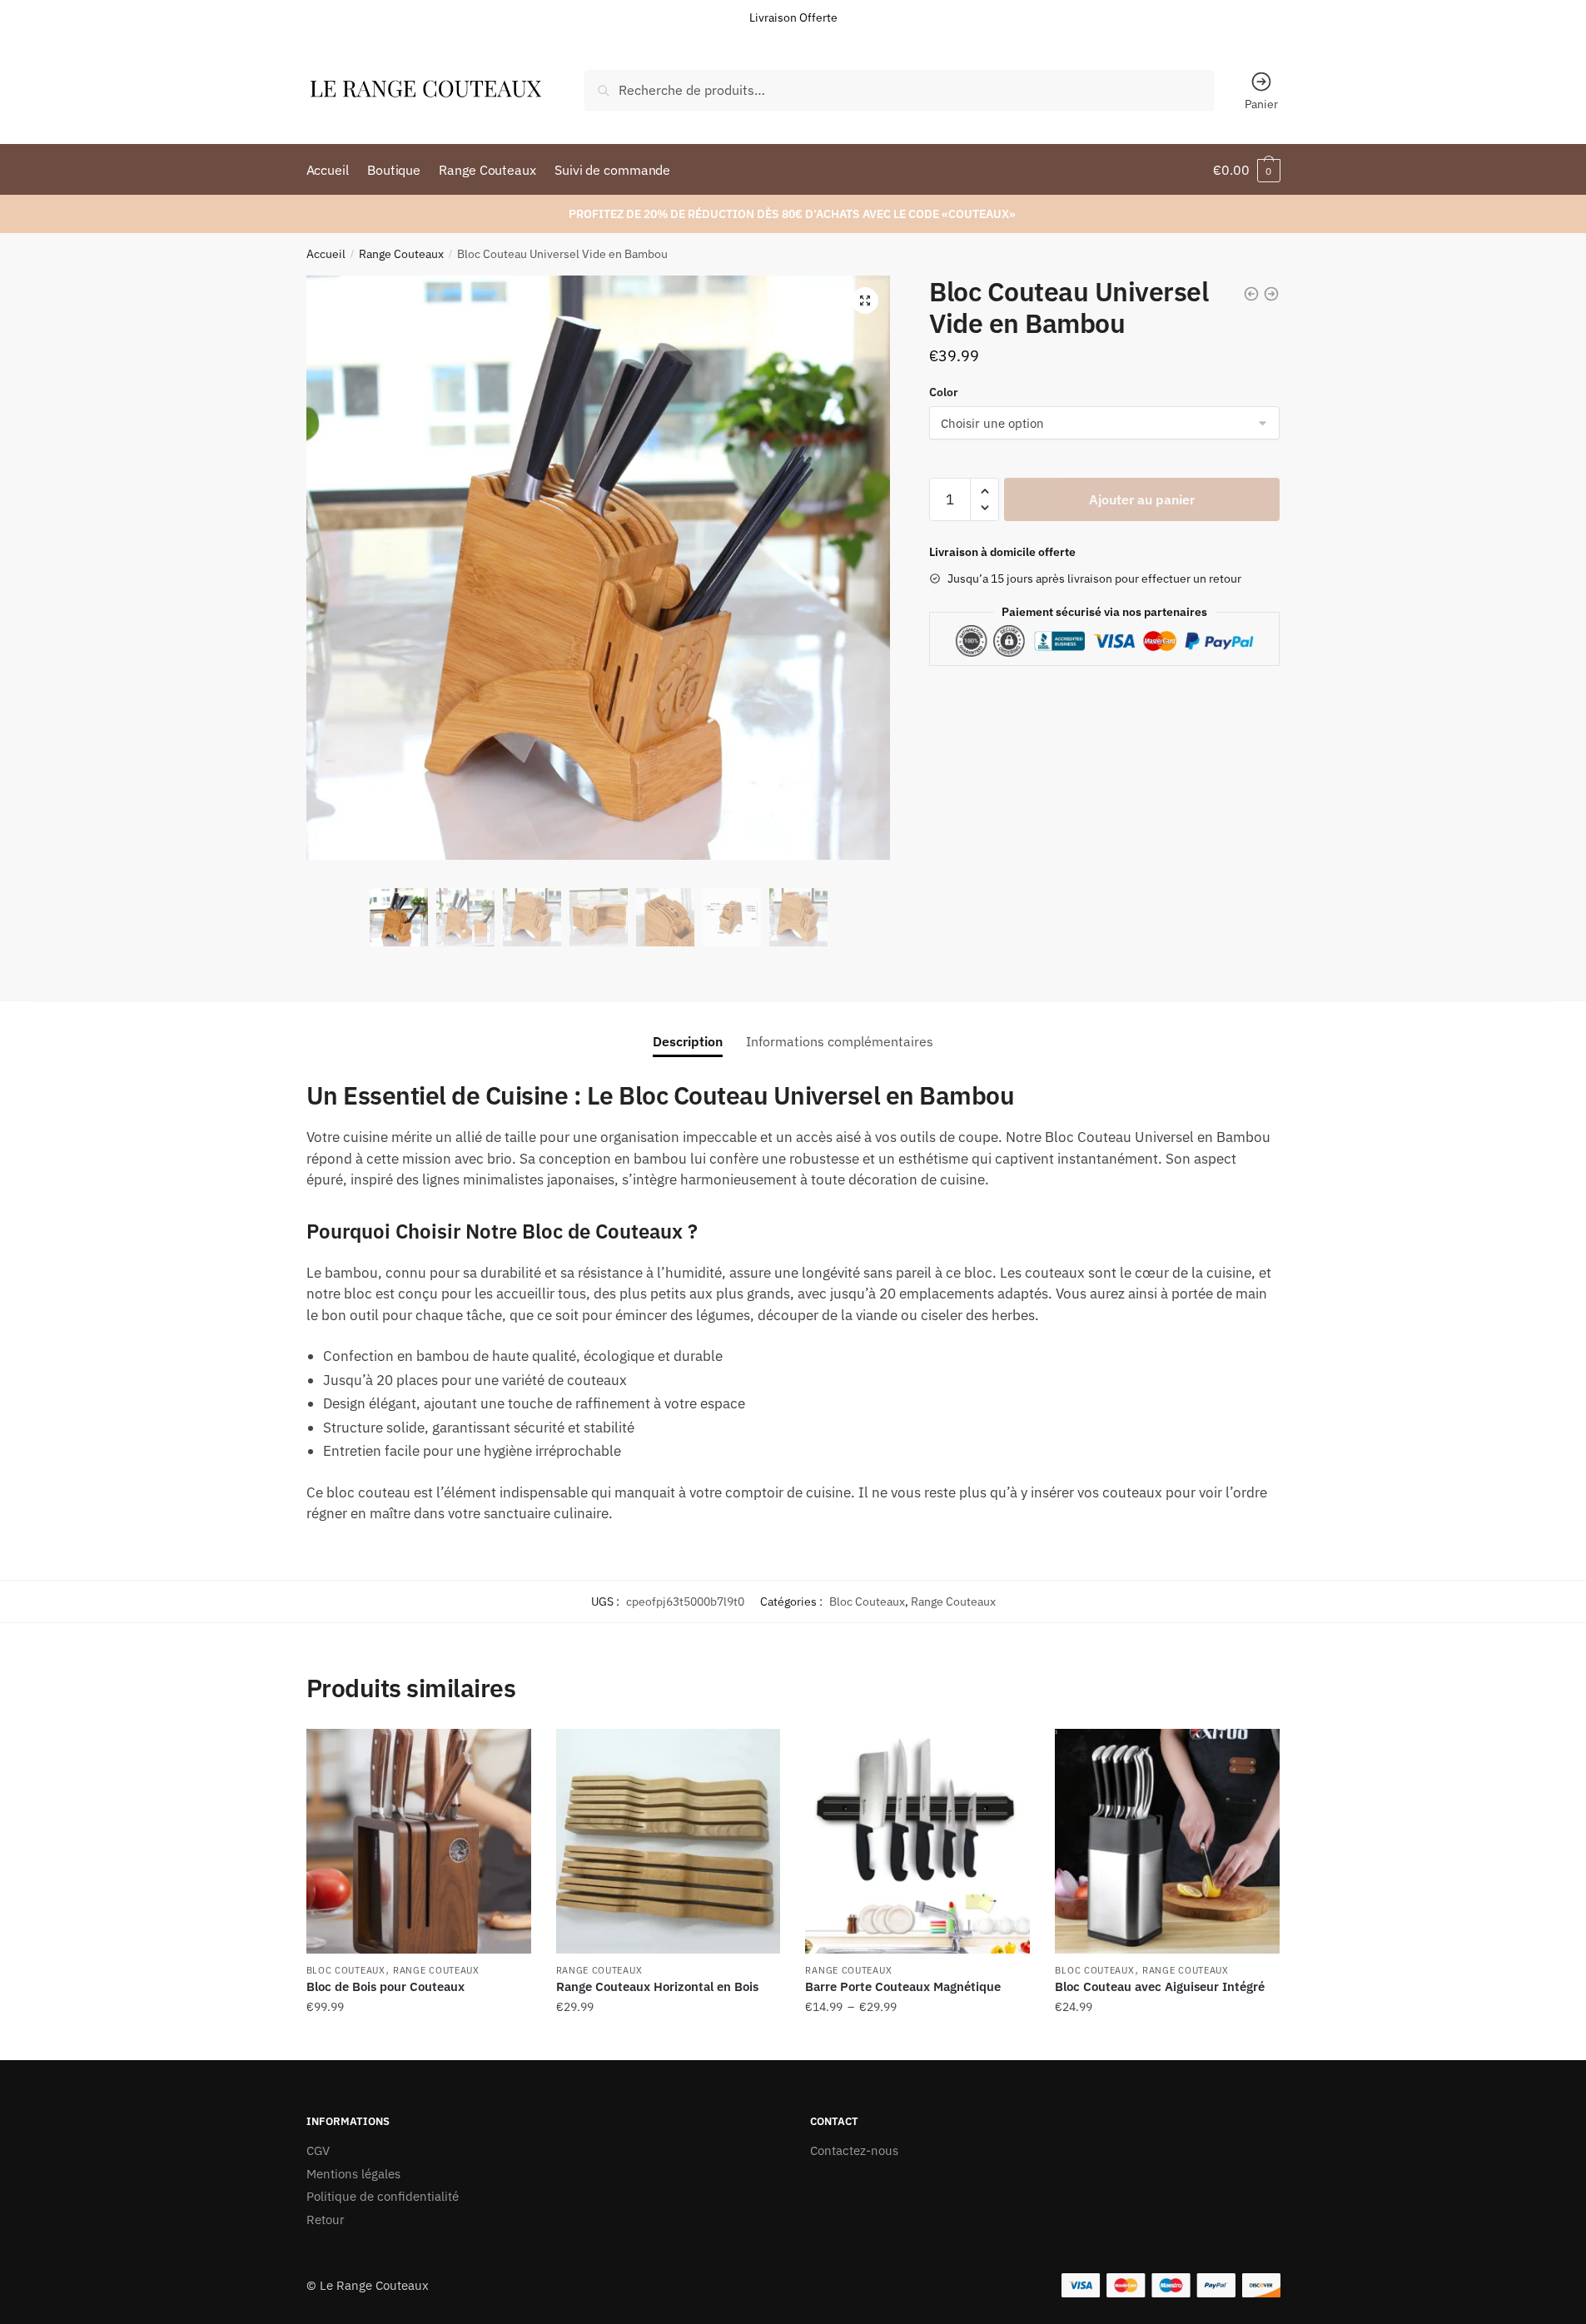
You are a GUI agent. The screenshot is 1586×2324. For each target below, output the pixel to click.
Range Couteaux (401, 254)
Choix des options (419, 2041)
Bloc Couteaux (867, 1601)
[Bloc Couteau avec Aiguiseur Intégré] (1167, 1841)
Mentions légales (353, 2174)
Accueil (326, 254)
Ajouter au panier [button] (668, 2041)
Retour (326, 2220)
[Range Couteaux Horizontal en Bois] (669, 1841)
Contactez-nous (854, 2150)
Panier (1261, 104)
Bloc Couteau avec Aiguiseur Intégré (1160, 1986)
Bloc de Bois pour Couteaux (385, 1986)
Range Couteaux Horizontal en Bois (657, 1986)
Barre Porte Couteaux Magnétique (903, 1986)
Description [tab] (688, 1041)
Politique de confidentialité (383, 2196)
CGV (318, 2150)
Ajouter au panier (1142, 499)
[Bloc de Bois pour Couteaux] (419, 1841)
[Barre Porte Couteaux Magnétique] (917, 1841)
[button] (865, 300)
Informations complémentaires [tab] (840, 1041)
